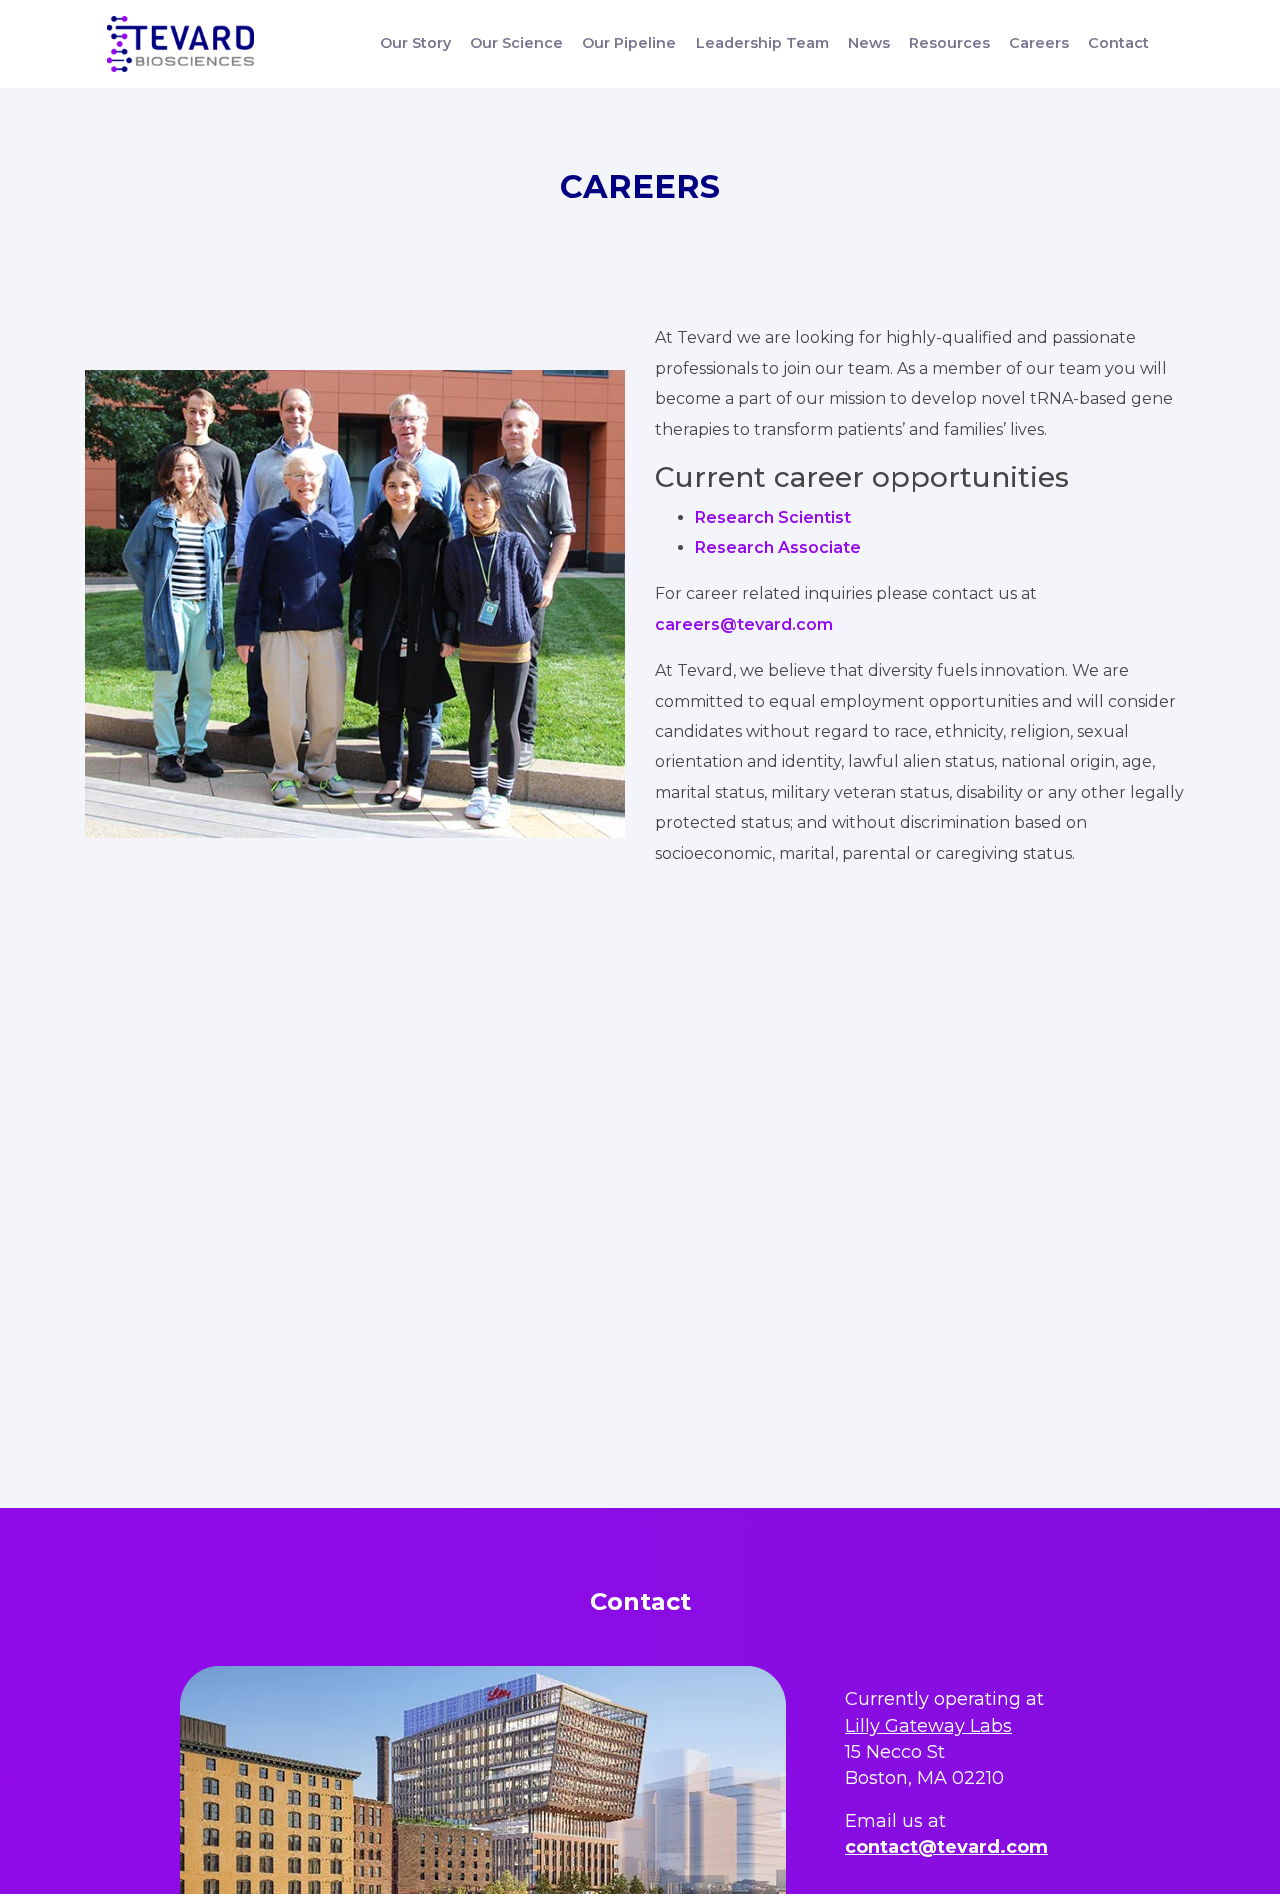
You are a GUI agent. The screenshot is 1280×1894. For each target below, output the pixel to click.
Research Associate (778, 547)
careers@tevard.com (744, 624)
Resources (949, 43)
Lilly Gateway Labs (928, 1726)
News (869, 43)
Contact (1118, 43)
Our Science (516, 43)
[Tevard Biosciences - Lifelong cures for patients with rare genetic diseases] (180, 44)
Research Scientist (773, 517)
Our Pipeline (629, 43)
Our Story (415, 43)
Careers (1039, 43)
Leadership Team (762, 43)
